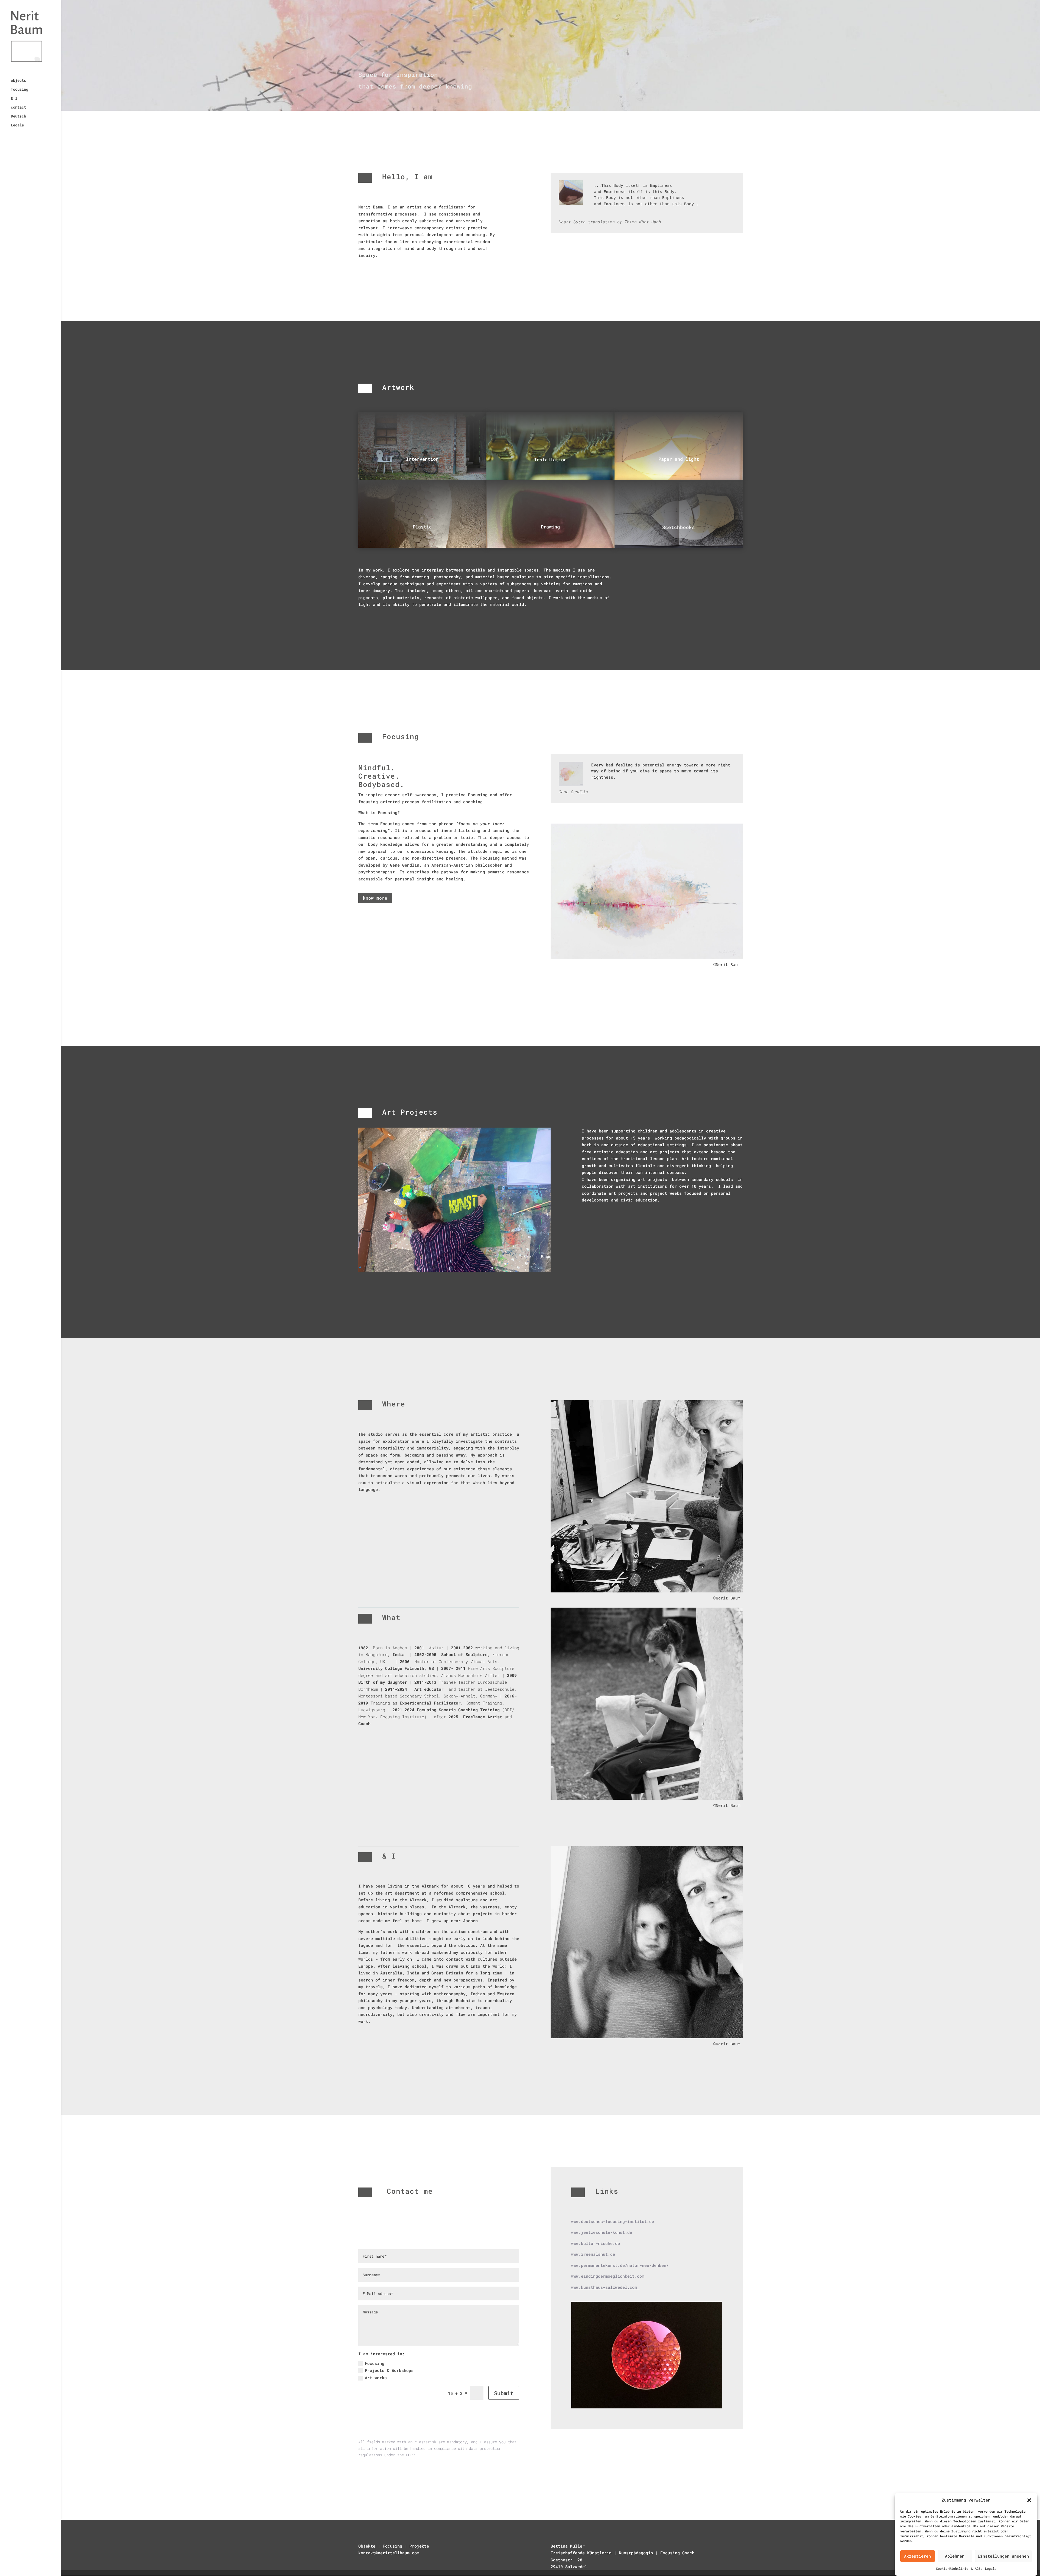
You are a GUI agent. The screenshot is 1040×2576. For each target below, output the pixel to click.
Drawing (550, 527)
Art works (376, 2378)
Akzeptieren (917, 2556)
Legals (991, 2568)
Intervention (422, 459)
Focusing (375, 2363)
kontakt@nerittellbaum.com (389, 2553)
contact (18, 107)
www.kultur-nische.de (596, 2243)
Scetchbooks (679, 527)
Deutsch (18, 116)
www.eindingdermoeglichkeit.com (608, 2276)
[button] (1029, 2500)
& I (14, 99)
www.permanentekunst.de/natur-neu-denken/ (621, 2265)
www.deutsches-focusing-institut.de (613, 2221)
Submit (504, 2393)
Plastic (422, 527)
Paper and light (679, 459)
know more (375, 898)
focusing (19, 90)
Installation (550, 460)
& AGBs (977, 2568)
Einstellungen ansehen (1003, 2556)
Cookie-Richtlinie (952, 2568)
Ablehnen (955, 2556)
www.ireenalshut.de (593, 2254)
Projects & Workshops (389, 2370)
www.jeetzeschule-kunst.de (602, 2232)
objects (18, 81)
